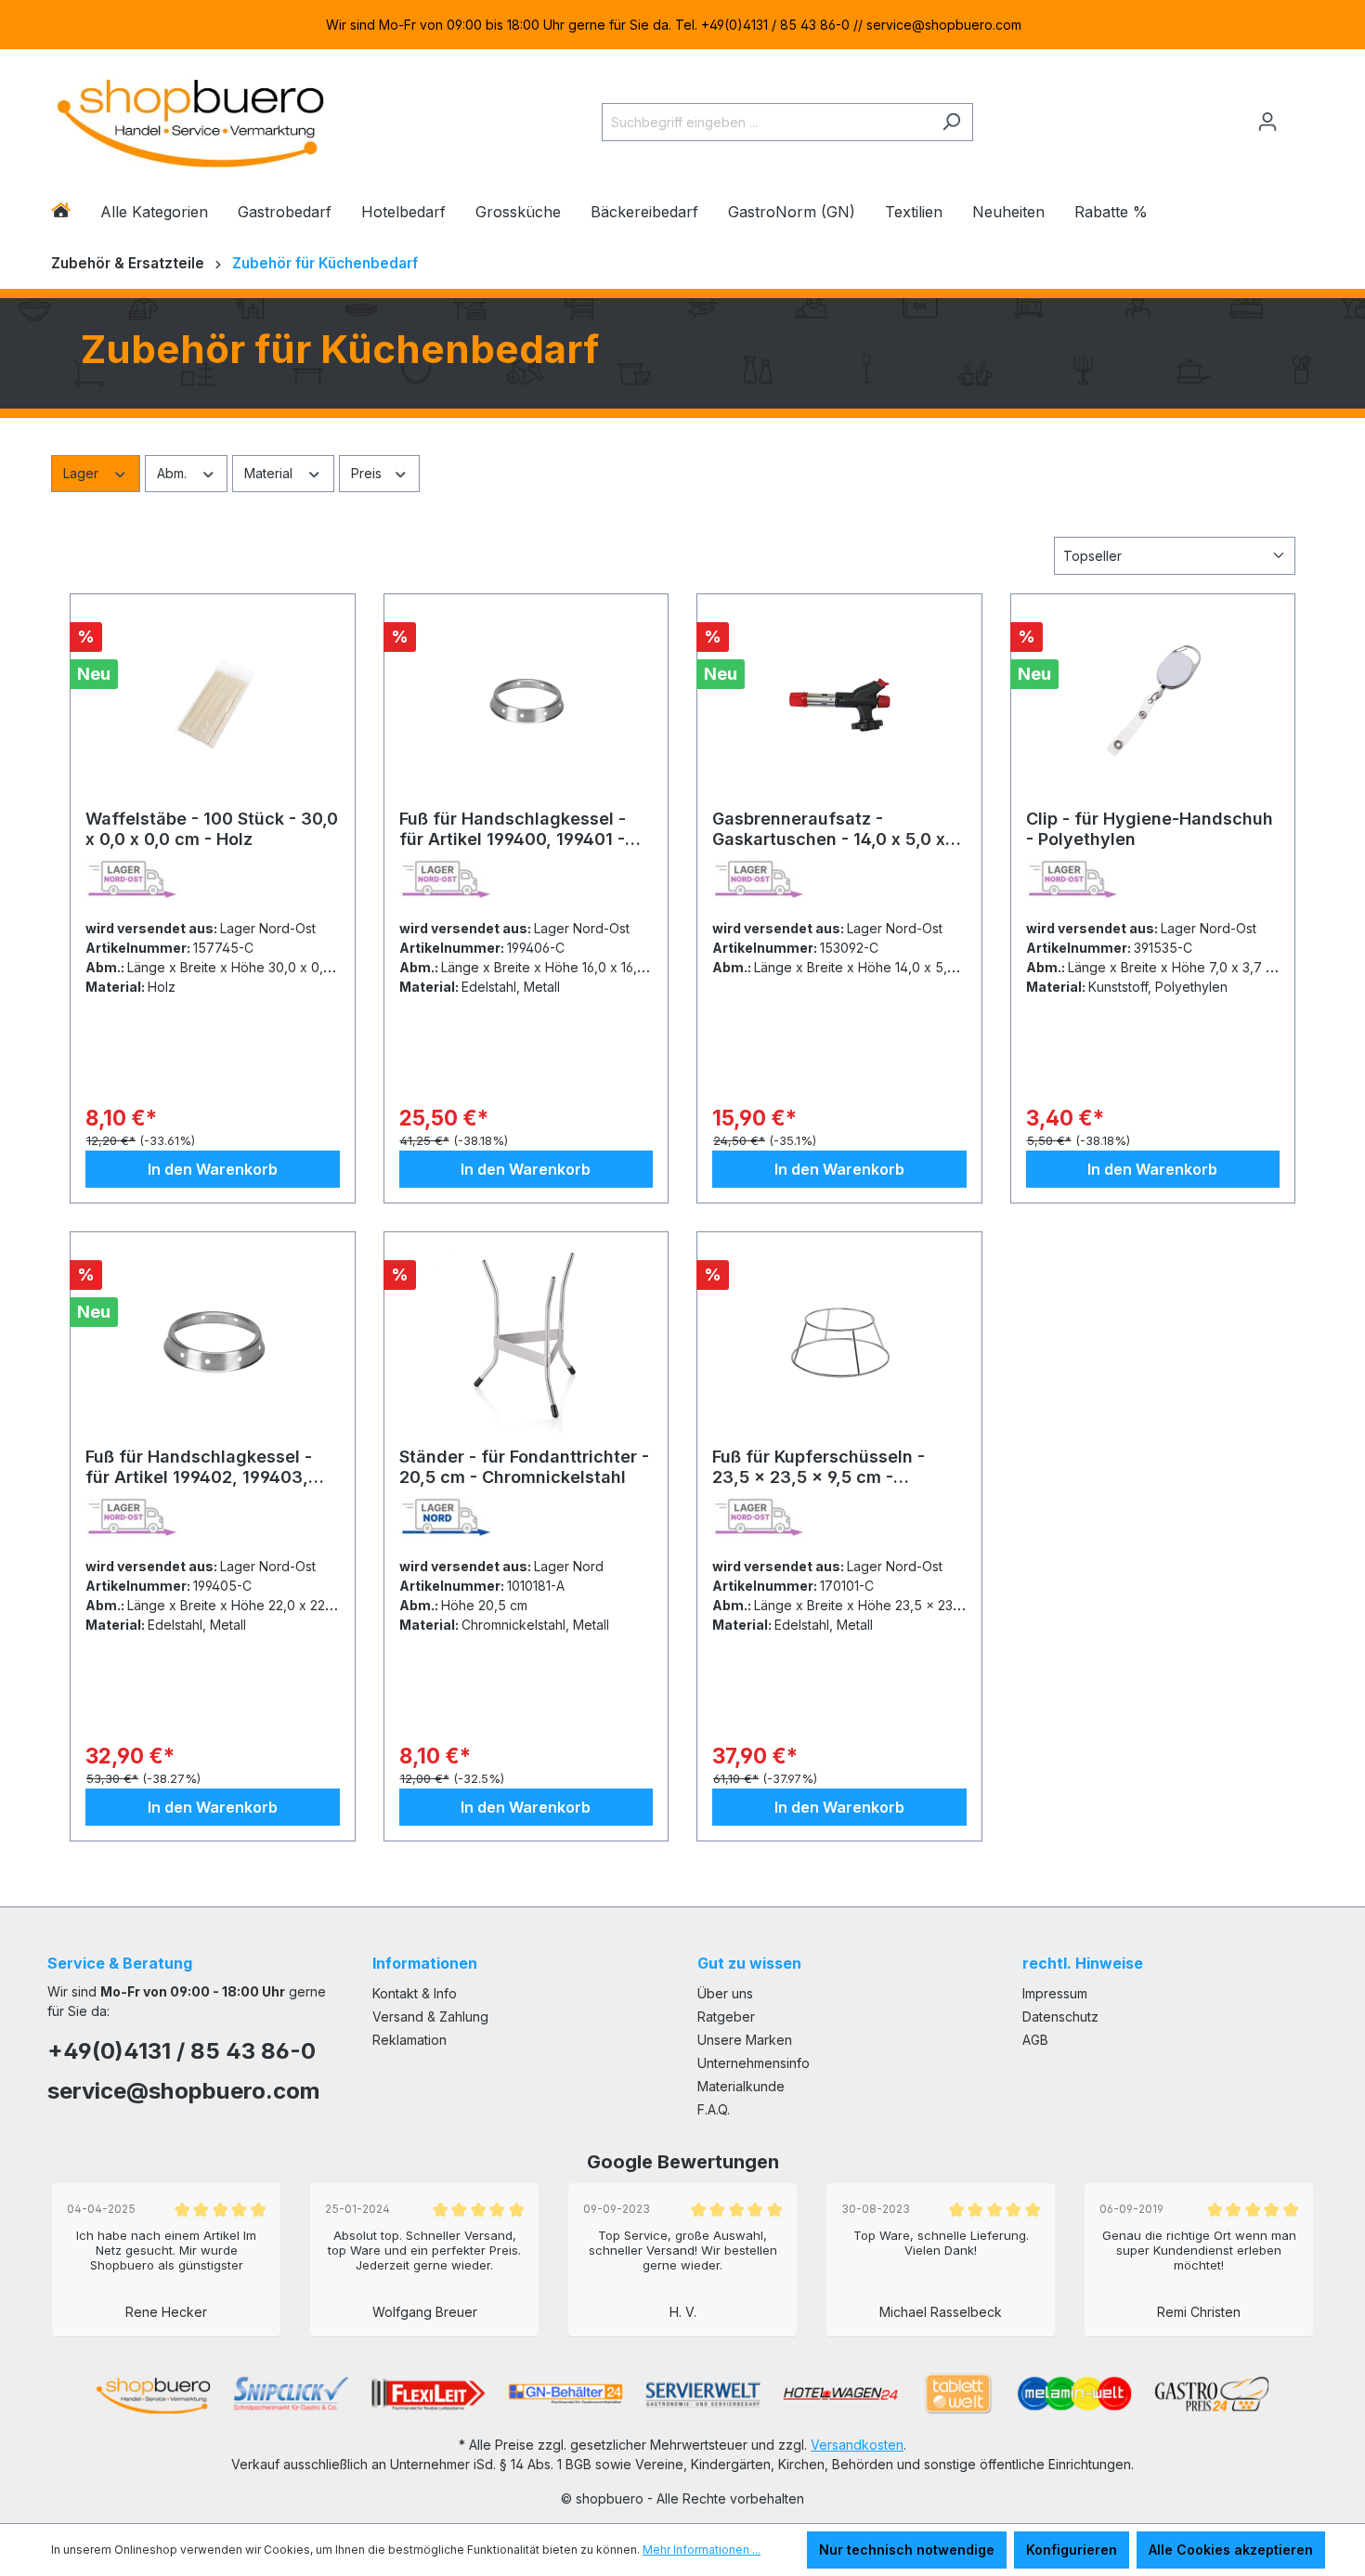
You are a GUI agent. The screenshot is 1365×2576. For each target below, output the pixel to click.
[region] (682, 25)
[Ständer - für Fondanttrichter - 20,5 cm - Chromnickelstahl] (526, 1340)
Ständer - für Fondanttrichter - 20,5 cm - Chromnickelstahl (524, 1467)
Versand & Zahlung (430, 2017)
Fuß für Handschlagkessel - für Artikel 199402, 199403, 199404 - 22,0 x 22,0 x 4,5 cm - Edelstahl (207, 1467)
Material (270, 473)
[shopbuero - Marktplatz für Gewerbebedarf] (190, 118)
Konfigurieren (1072, 2550)
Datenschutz (1060, 2017)
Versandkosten (857, 2445)
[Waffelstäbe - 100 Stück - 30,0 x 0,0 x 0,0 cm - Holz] (213, 702)
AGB (1035, 2040)
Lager (83, 473)
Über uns (725, 1993)
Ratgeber (726, 2017)
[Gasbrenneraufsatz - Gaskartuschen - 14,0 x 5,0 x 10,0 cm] (839, 702)
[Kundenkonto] (1267, 122)
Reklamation (409, 2040)
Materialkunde (741, 2086)
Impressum (1055, 1993)
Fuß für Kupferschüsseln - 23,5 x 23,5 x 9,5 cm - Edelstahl (819, 1467)
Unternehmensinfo (754, 2063)
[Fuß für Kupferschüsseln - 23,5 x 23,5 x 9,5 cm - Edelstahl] (839, 1340)
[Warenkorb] (1302, 114)
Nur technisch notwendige (907, 2550)
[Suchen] (951, 122)
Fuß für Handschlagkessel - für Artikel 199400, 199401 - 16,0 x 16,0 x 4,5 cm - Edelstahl (526, 829)
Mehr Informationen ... (702, 2550)
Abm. (174, 473)
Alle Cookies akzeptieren (1231, 2550)
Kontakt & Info (415, 1993)
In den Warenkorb (213, 1169)
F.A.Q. (714, 2109)
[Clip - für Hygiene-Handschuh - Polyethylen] (1153, 702)
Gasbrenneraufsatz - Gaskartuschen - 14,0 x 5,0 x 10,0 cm (829, 829)
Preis (368, 473)
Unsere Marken (745, 2040)
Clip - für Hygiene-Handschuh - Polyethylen (1150, 829)
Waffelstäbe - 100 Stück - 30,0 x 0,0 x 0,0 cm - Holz (212, 829)
